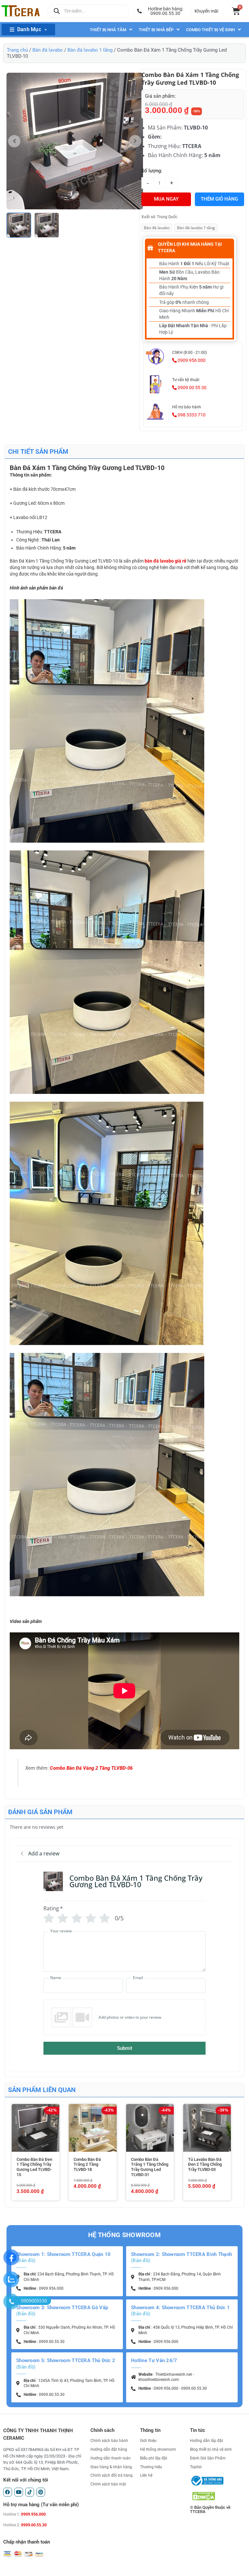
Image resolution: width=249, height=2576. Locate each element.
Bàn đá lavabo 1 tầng (90, 50)
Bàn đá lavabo (48, 50)
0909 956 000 (191, 360)
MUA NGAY (166, 199)
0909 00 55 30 (192, 388)
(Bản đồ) (26, 2260)
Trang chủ (17, 50)
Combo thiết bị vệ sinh (210, 30)
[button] (162, 11)
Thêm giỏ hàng (219, 199)
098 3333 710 (191, 415)
